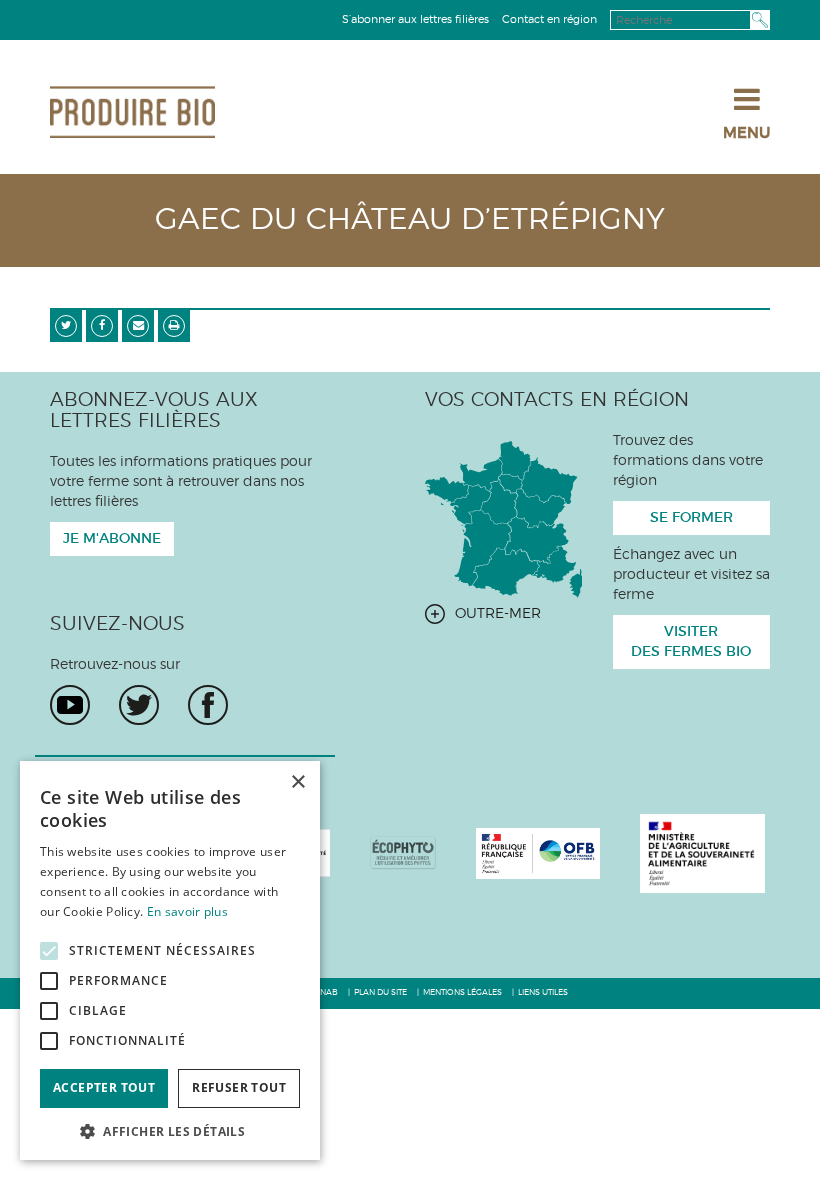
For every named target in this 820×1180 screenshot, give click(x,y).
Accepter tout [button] (104, 1087)
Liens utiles (543, 993)
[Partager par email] (138, 326)
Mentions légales (462, 993)
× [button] (297, 782)
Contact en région (549, 19)
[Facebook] (208, 705)
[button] (170, 1130)
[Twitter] (139, 705)
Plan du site (380, 993)
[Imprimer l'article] (174, 326)
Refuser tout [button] (239, 1087)
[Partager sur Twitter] (66, 326)
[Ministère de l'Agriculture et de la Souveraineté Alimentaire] (702, 853)
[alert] (170, 961)
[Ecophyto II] (403, 853)
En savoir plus (187, 911)
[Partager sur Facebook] (102, 326)
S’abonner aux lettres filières (415, 19)
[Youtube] (70, 705)
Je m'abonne (112, 539)
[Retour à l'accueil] (132, 112)
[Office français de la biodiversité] (538, 853)
